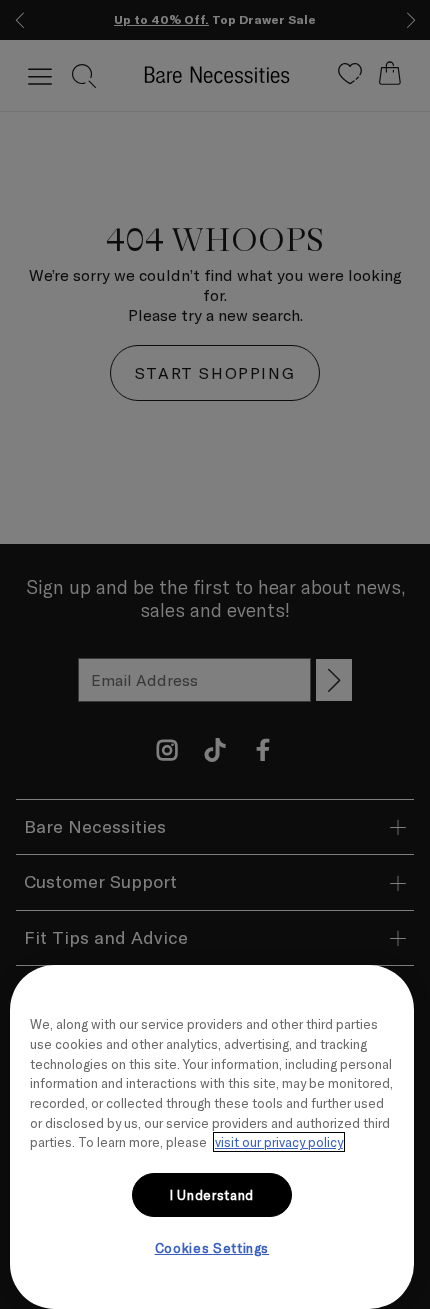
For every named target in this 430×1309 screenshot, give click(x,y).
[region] (212, 1137)
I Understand (212, 1195)
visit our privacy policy (279, 1142)
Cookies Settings (212, 1248)
